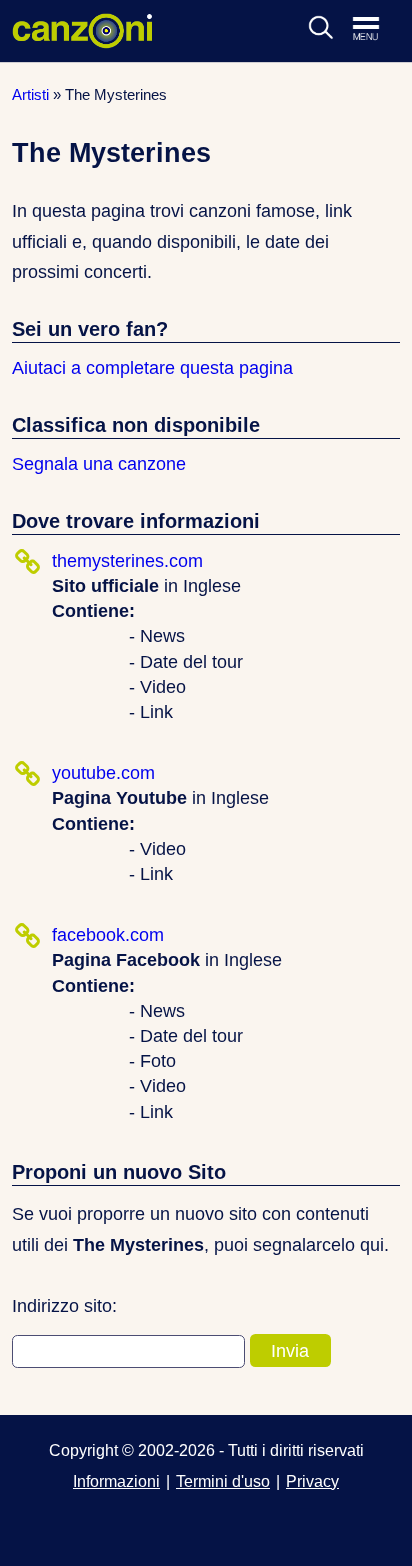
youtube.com (103, 773)
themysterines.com (127, 561)
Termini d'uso (223, 1481)
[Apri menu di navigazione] (376, 30)
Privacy (312, 1481)
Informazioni (116, 1481)
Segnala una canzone (99, 464)
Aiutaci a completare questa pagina (152, 368)
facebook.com (108, 935)
